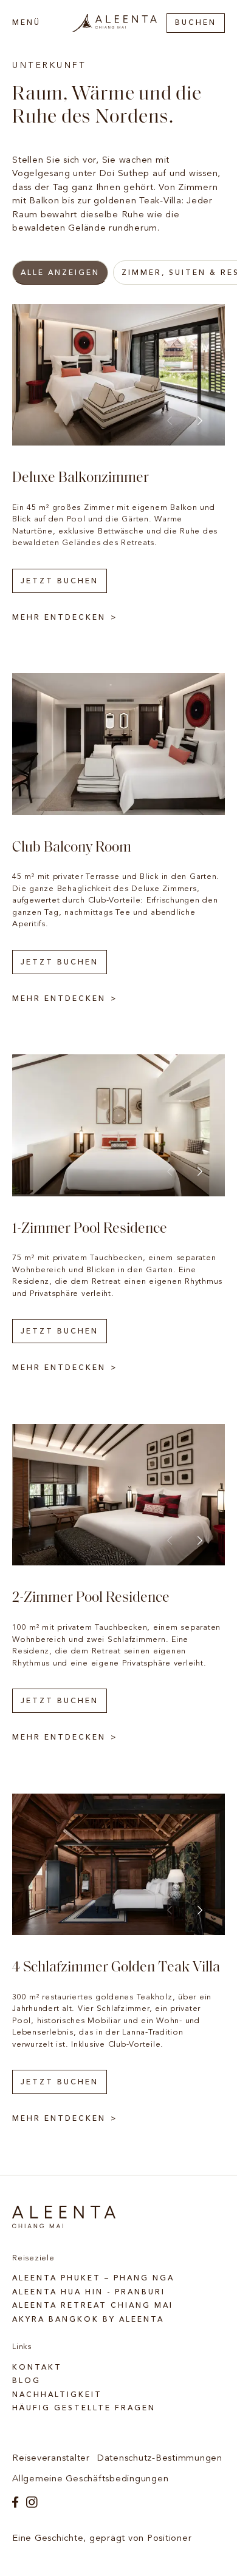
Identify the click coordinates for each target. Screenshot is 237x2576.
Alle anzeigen (60, 273)
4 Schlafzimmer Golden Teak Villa (116, 1968)
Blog (26, 2381)
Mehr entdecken (59, 618)
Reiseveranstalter (51, 2459)
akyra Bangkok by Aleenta (88, 2320)
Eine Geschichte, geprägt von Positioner (102, 2539)
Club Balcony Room (72, 848)
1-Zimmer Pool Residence (90, 1229)
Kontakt (37, 2368)
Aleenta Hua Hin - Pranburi (89, 2293)
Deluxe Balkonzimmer (81, 478)
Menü (26, 23)
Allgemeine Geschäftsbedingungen (90, 2479)
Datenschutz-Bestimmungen (160, 2459)
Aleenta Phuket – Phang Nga (93, 2279)
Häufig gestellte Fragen (84, 2408)
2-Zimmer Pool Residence (91, 1598)
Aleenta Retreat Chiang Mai (93, 2306)
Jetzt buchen (60, 581)
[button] (200, 421)
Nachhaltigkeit (57, 2395)
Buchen (196, 23)
